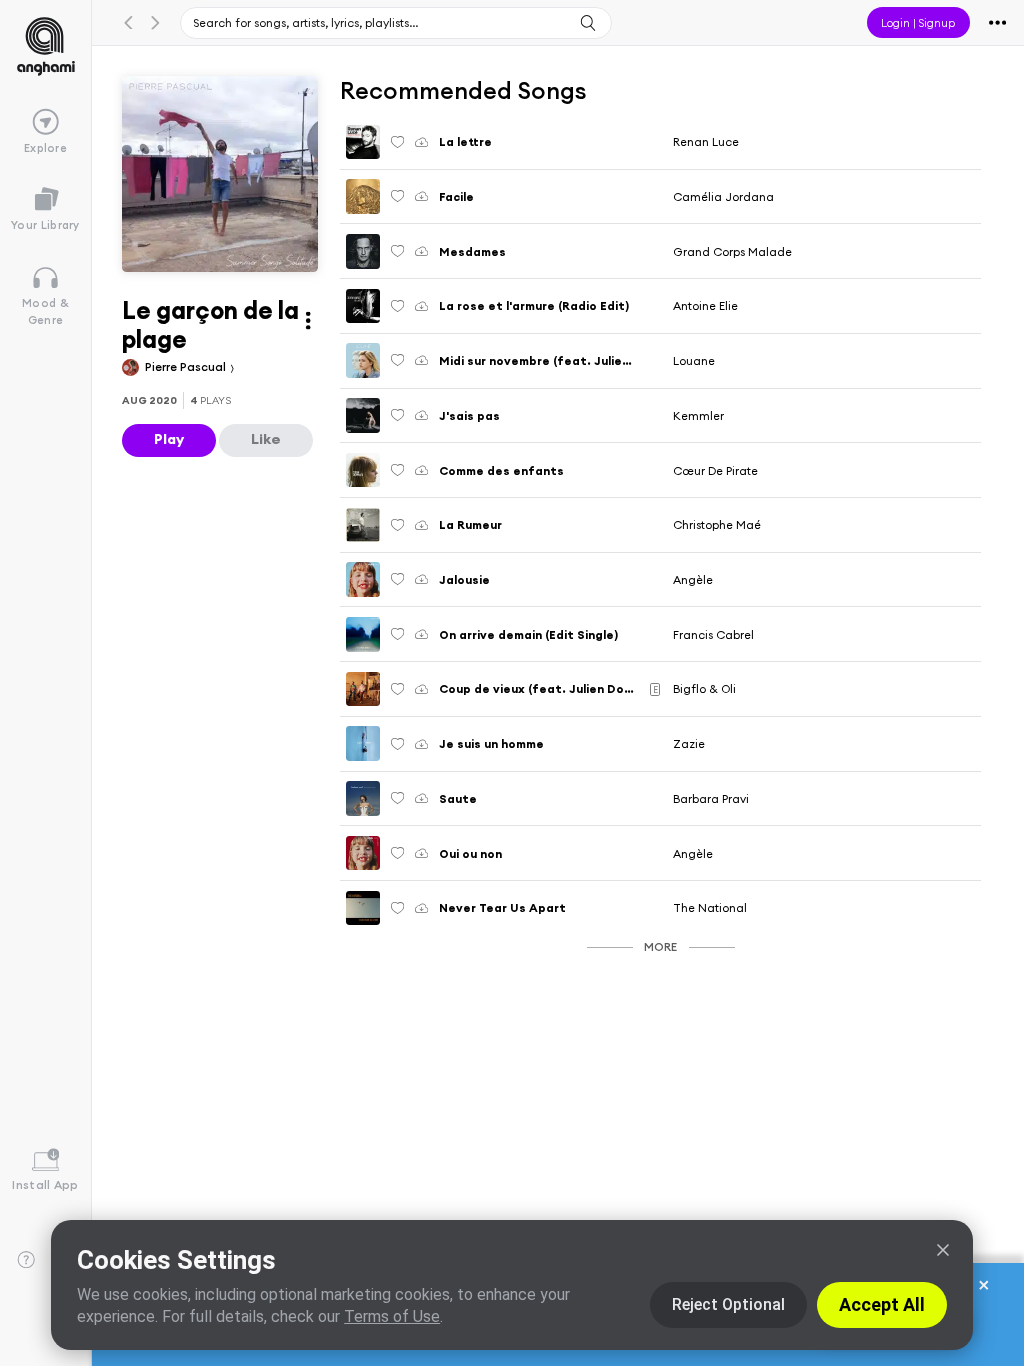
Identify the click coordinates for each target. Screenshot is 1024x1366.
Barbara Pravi (711, 798)
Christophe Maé (717, 524)
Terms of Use (392, 1316)
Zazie (689, 743)
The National (710, 907)
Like (266, 439)
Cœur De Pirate (715, 470)
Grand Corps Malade (732, 251)
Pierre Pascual (187, 366)
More (660, 946)
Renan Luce (706, 141)
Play (169, 439)
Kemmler (698, 415)
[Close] (943, 1250)
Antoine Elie (705, 305)
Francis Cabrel (713, 634)
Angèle (693, 579)
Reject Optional (728, 1304)
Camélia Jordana (723, 196)
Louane (694, 360)
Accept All (882, 1304)
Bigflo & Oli (704, 688)
